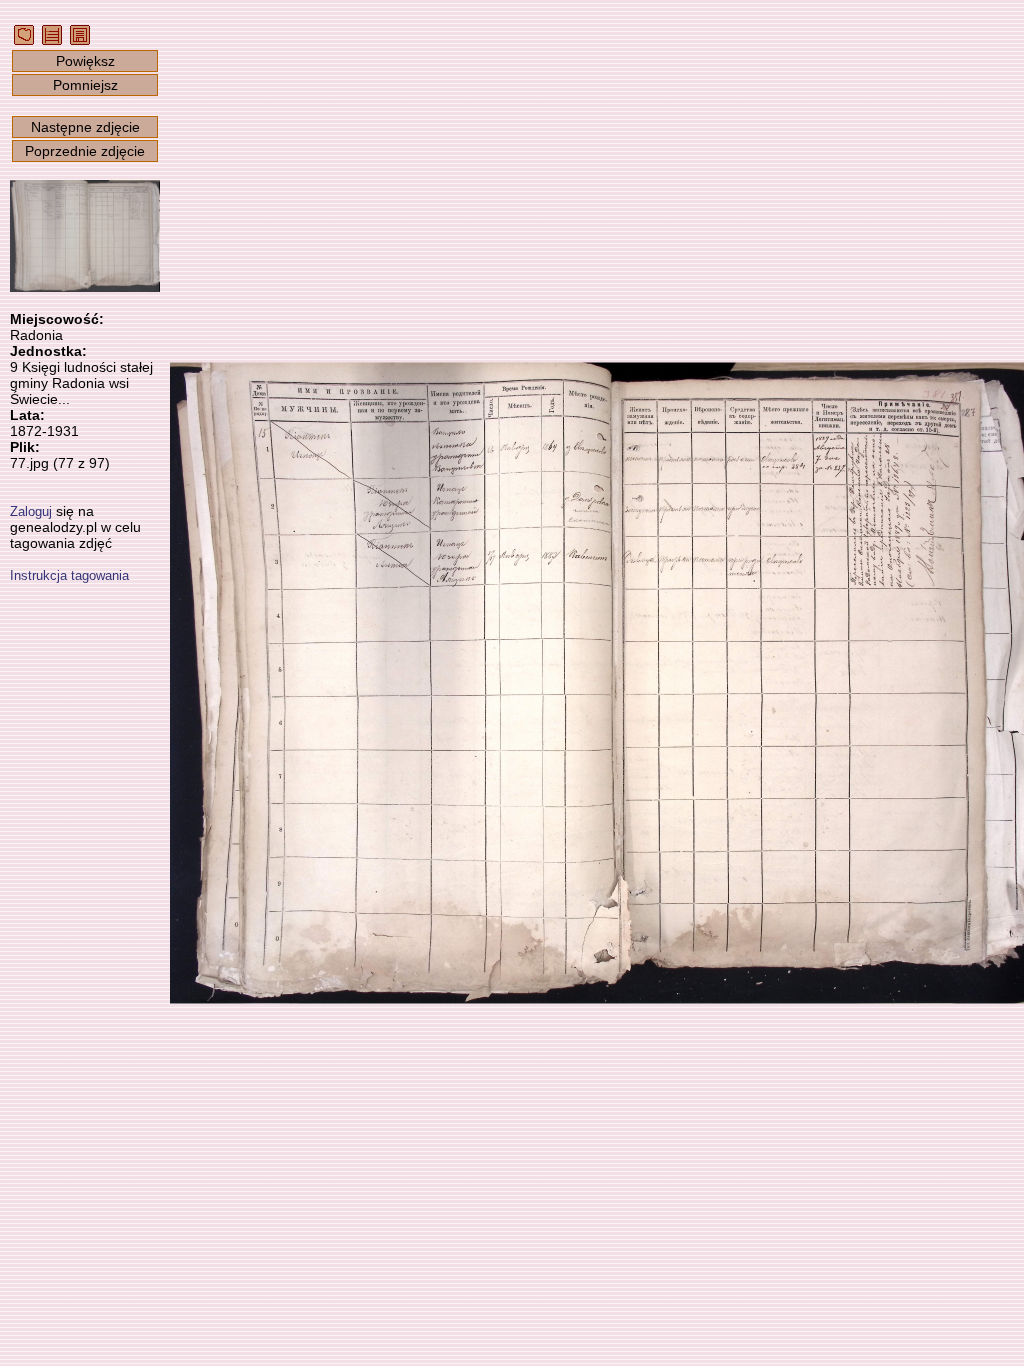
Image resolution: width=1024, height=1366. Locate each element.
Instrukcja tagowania (69, 575)
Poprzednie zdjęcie (85, 151)
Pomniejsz (85, 85)
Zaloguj (31, 511)
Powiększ (85, 61)
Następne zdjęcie (85, 127)
